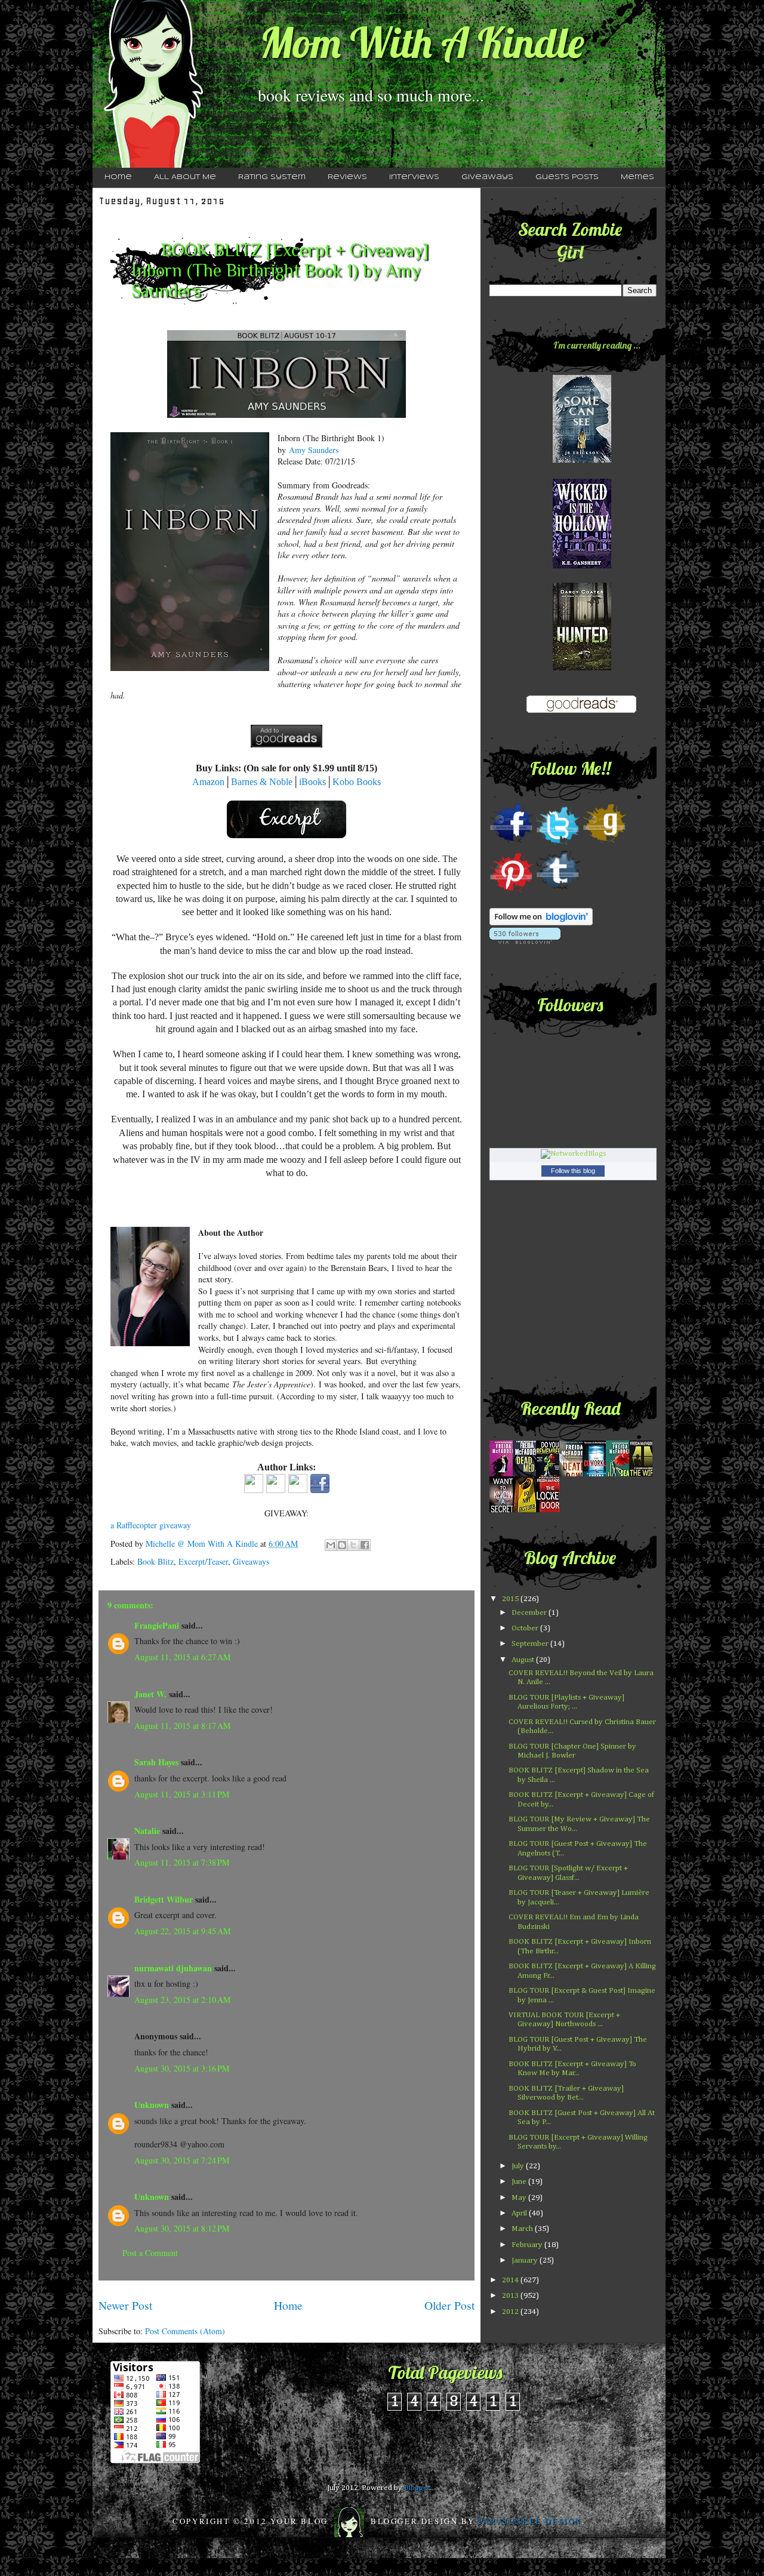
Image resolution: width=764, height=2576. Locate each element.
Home (118, 177)
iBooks (312, 782)
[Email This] (331, 1545)
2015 (511, 1599)
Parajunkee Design (530, 2521)
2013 (511, 2296)
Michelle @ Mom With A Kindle (203, 1544)
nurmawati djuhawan (173, 1968)
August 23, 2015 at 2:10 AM (182, 2000)
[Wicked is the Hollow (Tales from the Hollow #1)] (582, 566)
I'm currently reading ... (597, 345)
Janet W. (150, 1694)
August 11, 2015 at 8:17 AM (182, 1726)
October (526, 1628)
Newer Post (125, 2305)
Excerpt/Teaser (203, 1561)
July (519, 2166)
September (531, 1644)
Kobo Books (357, 782)
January (526, 2260)
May (520, 2198)
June (520, 2182)
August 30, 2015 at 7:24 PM (182, 2160)
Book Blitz (155, 1561)
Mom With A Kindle (422, 42)
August (524, 1660)
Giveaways (487, 177)
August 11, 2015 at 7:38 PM (182, 1862)
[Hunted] (582, 668)
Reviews (347, 177)
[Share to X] (353, 1545)
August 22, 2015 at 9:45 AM (182, 1931)
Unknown (152, 2105)
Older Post (449, 2305)
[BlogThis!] (342, 1545)
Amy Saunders (314, 450)
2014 (511, 2280)
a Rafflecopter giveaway (151, 1525)
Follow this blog (573, 1171)
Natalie (147, 1831)
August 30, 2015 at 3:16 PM (182, 2068)
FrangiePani (157, 1625)
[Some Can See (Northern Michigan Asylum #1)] (582, 461)
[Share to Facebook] (365, 1545)
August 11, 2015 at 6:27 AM (182, 1657)
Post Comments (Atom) (185, 2331)
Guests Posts (567, 177)
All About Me (185, 177)
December (530, 1613)
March (523, 2229)
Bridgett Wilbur (164, 1899)
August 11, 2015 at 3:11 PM (182, 1794)
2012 (511, 2312)
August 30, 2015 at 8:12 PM (182, 2228)
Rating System (272, 177)
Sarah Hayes (156, 1762)
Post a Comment (150, 2253)
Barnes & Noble (262, 782)
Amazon (208, 782)
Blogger (417, 2488)
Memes (637, 177)
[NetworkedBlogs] (573, 1154)
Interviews (414, 177)
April (520, 2213)
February (528, 2245)
